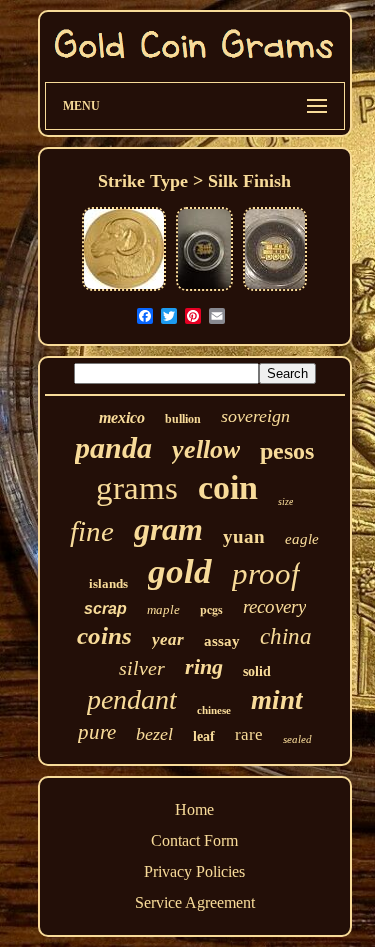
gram (168, 529)
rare (249, 734)
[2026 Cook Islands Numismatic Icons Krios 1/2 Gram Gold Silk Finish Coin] (124, 288)
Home (194, 809)
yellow (206, 449)
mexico (122, 417)
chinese (214, 710)
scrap (105, 608)
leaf (204, 736)
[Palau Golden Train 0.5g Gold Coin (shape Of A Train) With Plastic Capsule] (204, 288)
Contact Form (194, 840)
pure (97, 732)
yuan (244, 536)
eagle (302, 539)
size (285, 501)
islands (108, 583)
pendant (132, 699)
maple (163, 609)
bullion (183, 419)
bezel (154, 734)
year (168, 639)
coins (104, 635)
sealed (297, 739)
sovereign (255, 416)
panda (113, 447)
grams (137, 488)
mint (277, 700)
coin (228, 487)
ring (204, 666)
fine (92, 531)
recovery (274, 606)
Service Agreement (195, 902)
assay (222, 641)
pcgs (211, 609)
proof (266, 573)
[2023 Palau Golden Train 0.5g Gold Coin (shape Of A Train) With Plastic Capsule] (275, 288)
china (286, 636)
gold (180, 571)
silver (142, 668)
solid (257, 671)
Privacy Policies (194, 871)
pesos (287, 451)
